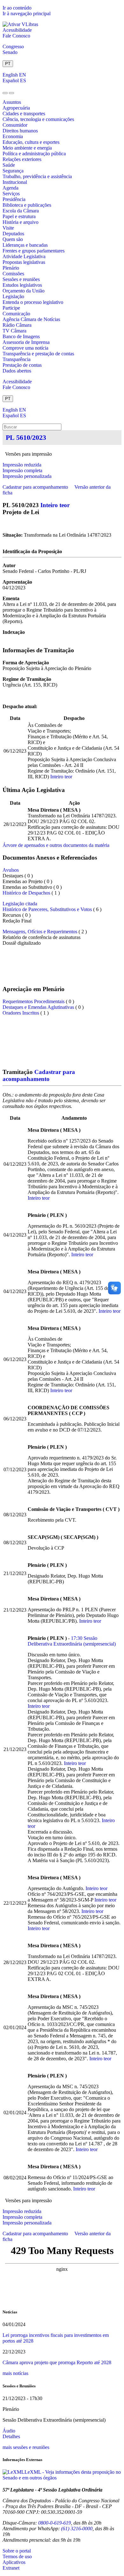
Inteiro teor (55, 505)
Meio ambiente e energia (27, 148)
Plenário (11, 268)
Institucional (15, 182)
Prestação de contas (22, 365)
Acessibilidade (17, 30)
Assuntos (12, 102)
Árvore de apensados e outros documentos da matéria (56, 845)
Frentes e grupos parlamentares (34, 251)
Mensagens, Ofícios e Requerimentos (40, 932)
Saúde (9, 165)
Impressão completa (22, 470)
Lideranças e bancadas (25, 245)
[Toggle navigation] (5, 93)
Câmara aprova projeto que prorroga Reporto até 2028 (57, 2362)
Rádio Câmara (17, 325)
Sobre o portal (17, 2551)
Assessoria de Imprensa (26, 342)
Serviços (11, 194)
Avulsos (11, 870)
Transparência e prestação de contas (38, 354)
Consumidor (15, 125)
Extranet (11, 2568)
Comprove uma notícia (25, 348)
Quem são (13, 239)
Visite (8, 228)
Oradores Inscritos (21, 1013)
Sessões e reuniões (21, 279)
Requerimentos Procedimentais (34, 1001)
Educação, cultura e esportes (31, 142)
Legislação (13, 296)
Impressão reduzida (22, 465)
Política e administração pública (34, 154)
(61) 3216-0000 (77, 2529)
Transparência (17, 359)
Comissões (13, 274)
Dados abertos (17, 371)
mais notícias (15, 2373)
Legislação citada (20, 904)
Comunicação (16, 314)
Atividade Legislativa (24, 256)
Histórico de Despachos (26, 893)
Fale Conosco (16, 36)
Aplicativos (14, 2562)
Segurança (13, 171)
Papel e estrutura (19, 216)
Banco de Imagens (21, 336)
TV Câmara (14, 331)
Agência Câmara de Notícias (31, 319)
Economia (13, 136)
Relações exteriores (22, 159)
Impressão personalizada (27, 476)
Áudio (9, 2431)
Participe (11, 308)
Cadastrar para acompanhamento (37, 487)
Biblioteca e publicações (27, 205)
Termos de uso (17, 2556)
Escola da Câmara (21, 211)
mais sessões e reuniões (26, 2447)
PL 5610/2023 (26, 437)
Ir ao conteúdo (17, 8)
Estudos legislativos (22, 285)
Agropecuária (16, 108)
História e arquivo (21, 222)
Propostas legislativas (24, 262)
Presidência (14, 199)
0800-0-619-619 (55, 2523)
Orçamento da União (24, 291)
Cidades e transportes (24, 114)
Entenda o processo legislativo (33, 302)
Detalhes (11, 2436)
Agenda (10, 188)
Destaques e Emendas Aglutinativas (39, 1007)
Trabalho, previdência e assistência (37, 176)
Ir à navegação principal (27, 13)
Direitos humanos (20, 131)
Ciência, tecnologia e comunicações (38, 119)
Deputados (13, 234)
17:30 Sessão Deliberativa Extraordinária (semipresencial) (72, 1641)
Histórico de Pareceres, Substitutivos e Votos (47, 909)
